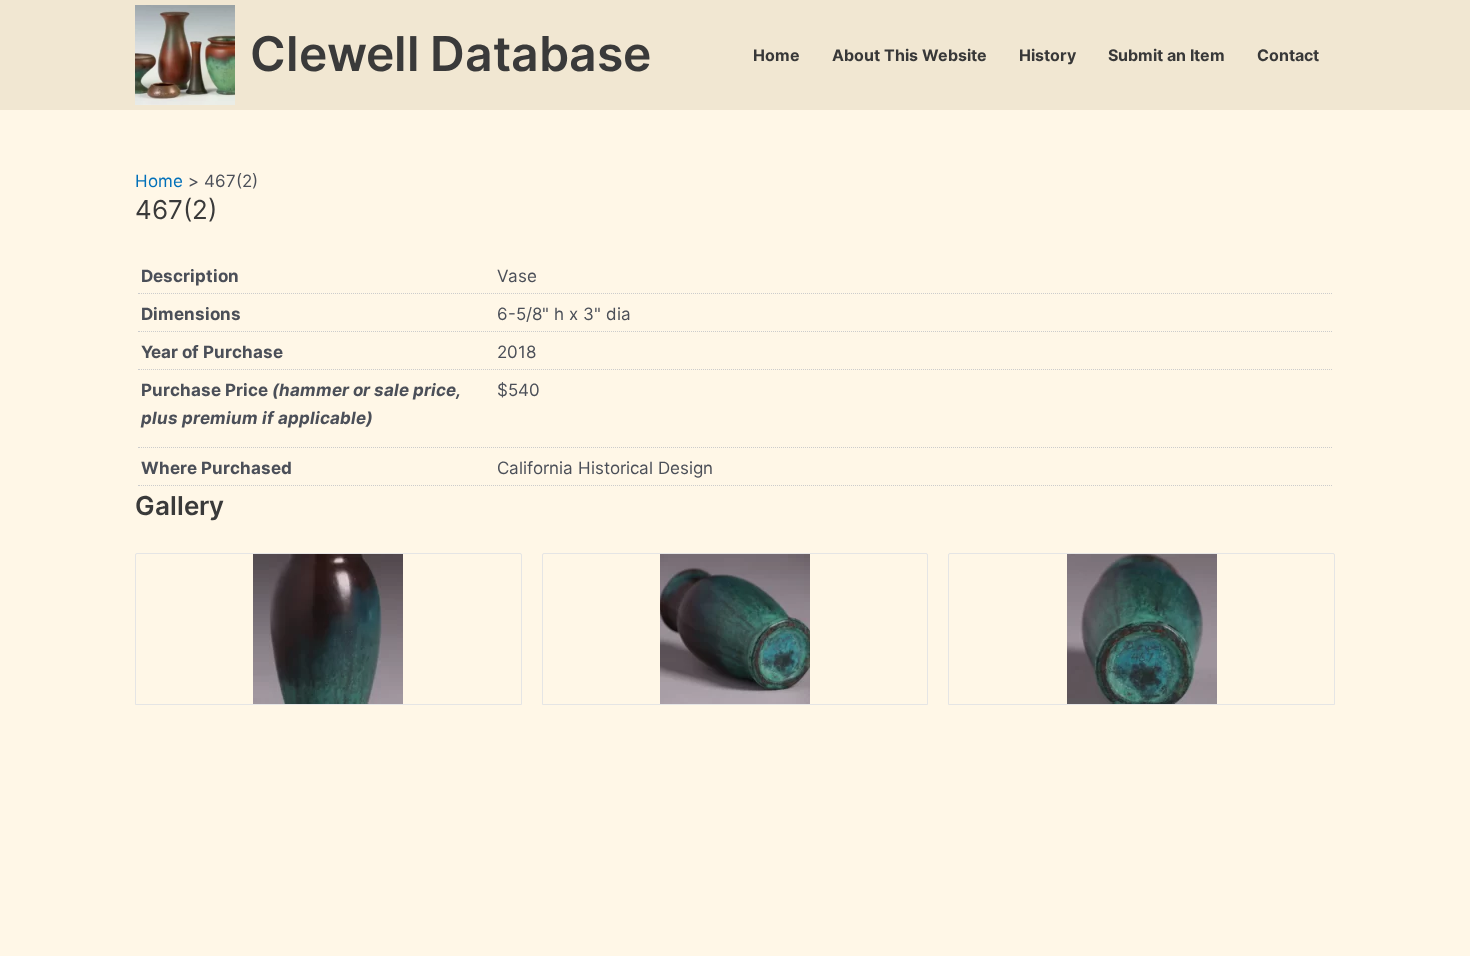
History (1047, 55)
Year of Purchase (212, 352)
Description (190, 276)
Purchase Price (300, 404)
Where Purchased (216, 468)
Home (776, 55)
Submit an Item (1166, 55)
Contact (1288, 55)
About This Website (909, 55)
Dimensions (191, 314)
